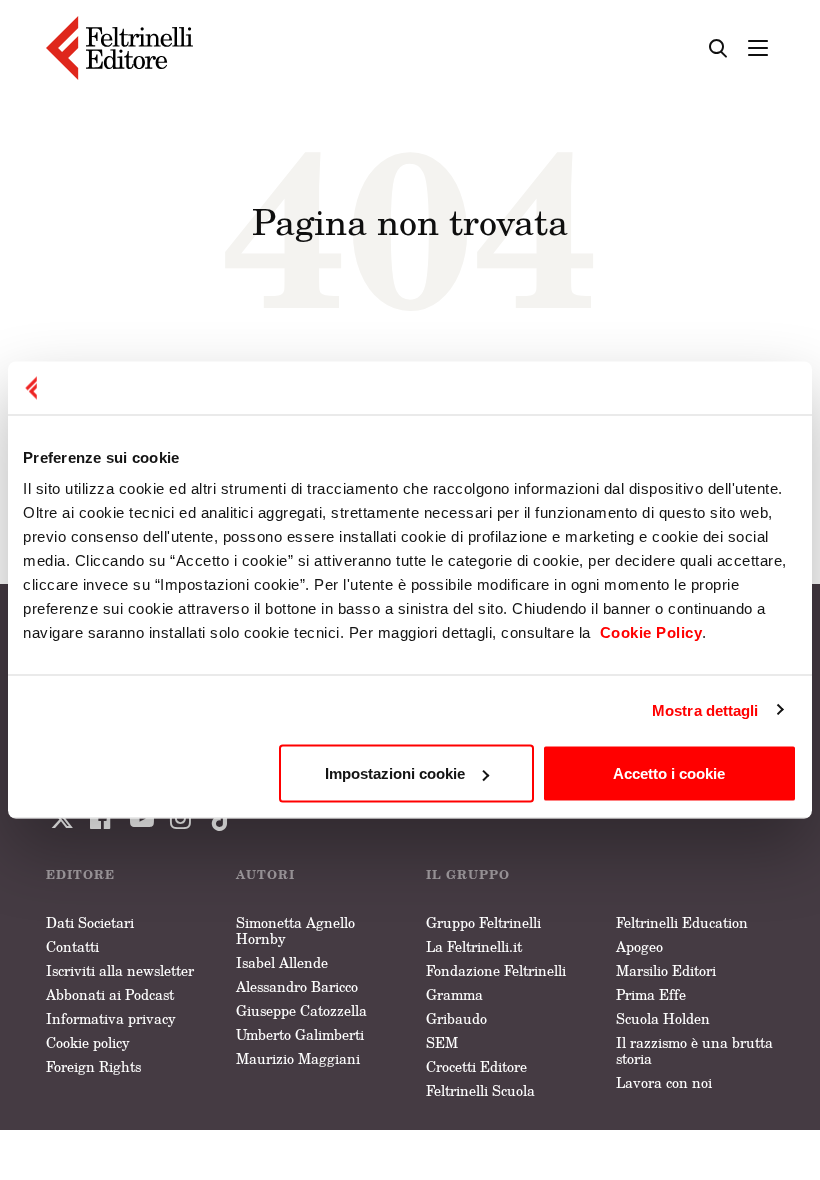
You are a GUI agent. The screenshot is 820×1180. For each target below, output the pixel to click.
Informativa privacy (111, 1018)
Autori (265, 874)
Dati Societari (90, 922)
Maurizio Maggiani (298, 1058)
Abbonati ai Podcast (110, 994)
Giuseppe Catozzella (301, 1010)
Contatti (72, 946)
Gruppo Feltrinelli (483, 922)
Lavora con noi (664, 1082)
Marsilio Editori (666, 970)
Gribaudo (456, 1018)
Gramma (454, 994)
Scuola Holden (663, 1018)
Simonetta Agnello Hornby (295, 930)
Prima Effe (651, 994)
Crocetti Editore (476, 1066)
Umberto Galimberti (300, 1034)
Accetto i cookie (669, 773)
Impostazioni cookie (395, 773)
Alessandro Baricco (297, 986)
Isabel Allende (282, 962)
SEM (442, 1042)
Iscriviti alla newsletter (120, 970)
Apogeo (639, 946)
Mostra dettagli (705, 709)
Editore (80, 874)
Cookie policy (88, 1042)
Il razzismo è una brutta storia (694, 1050)
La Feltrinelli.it (474, 946)
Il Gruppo (468, 874)
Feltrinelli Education (682, 922)
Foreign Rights (93, 1066)
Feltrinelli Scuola (480, 1090)
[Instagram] (218, 819)
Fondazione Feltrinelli (496, 970)
